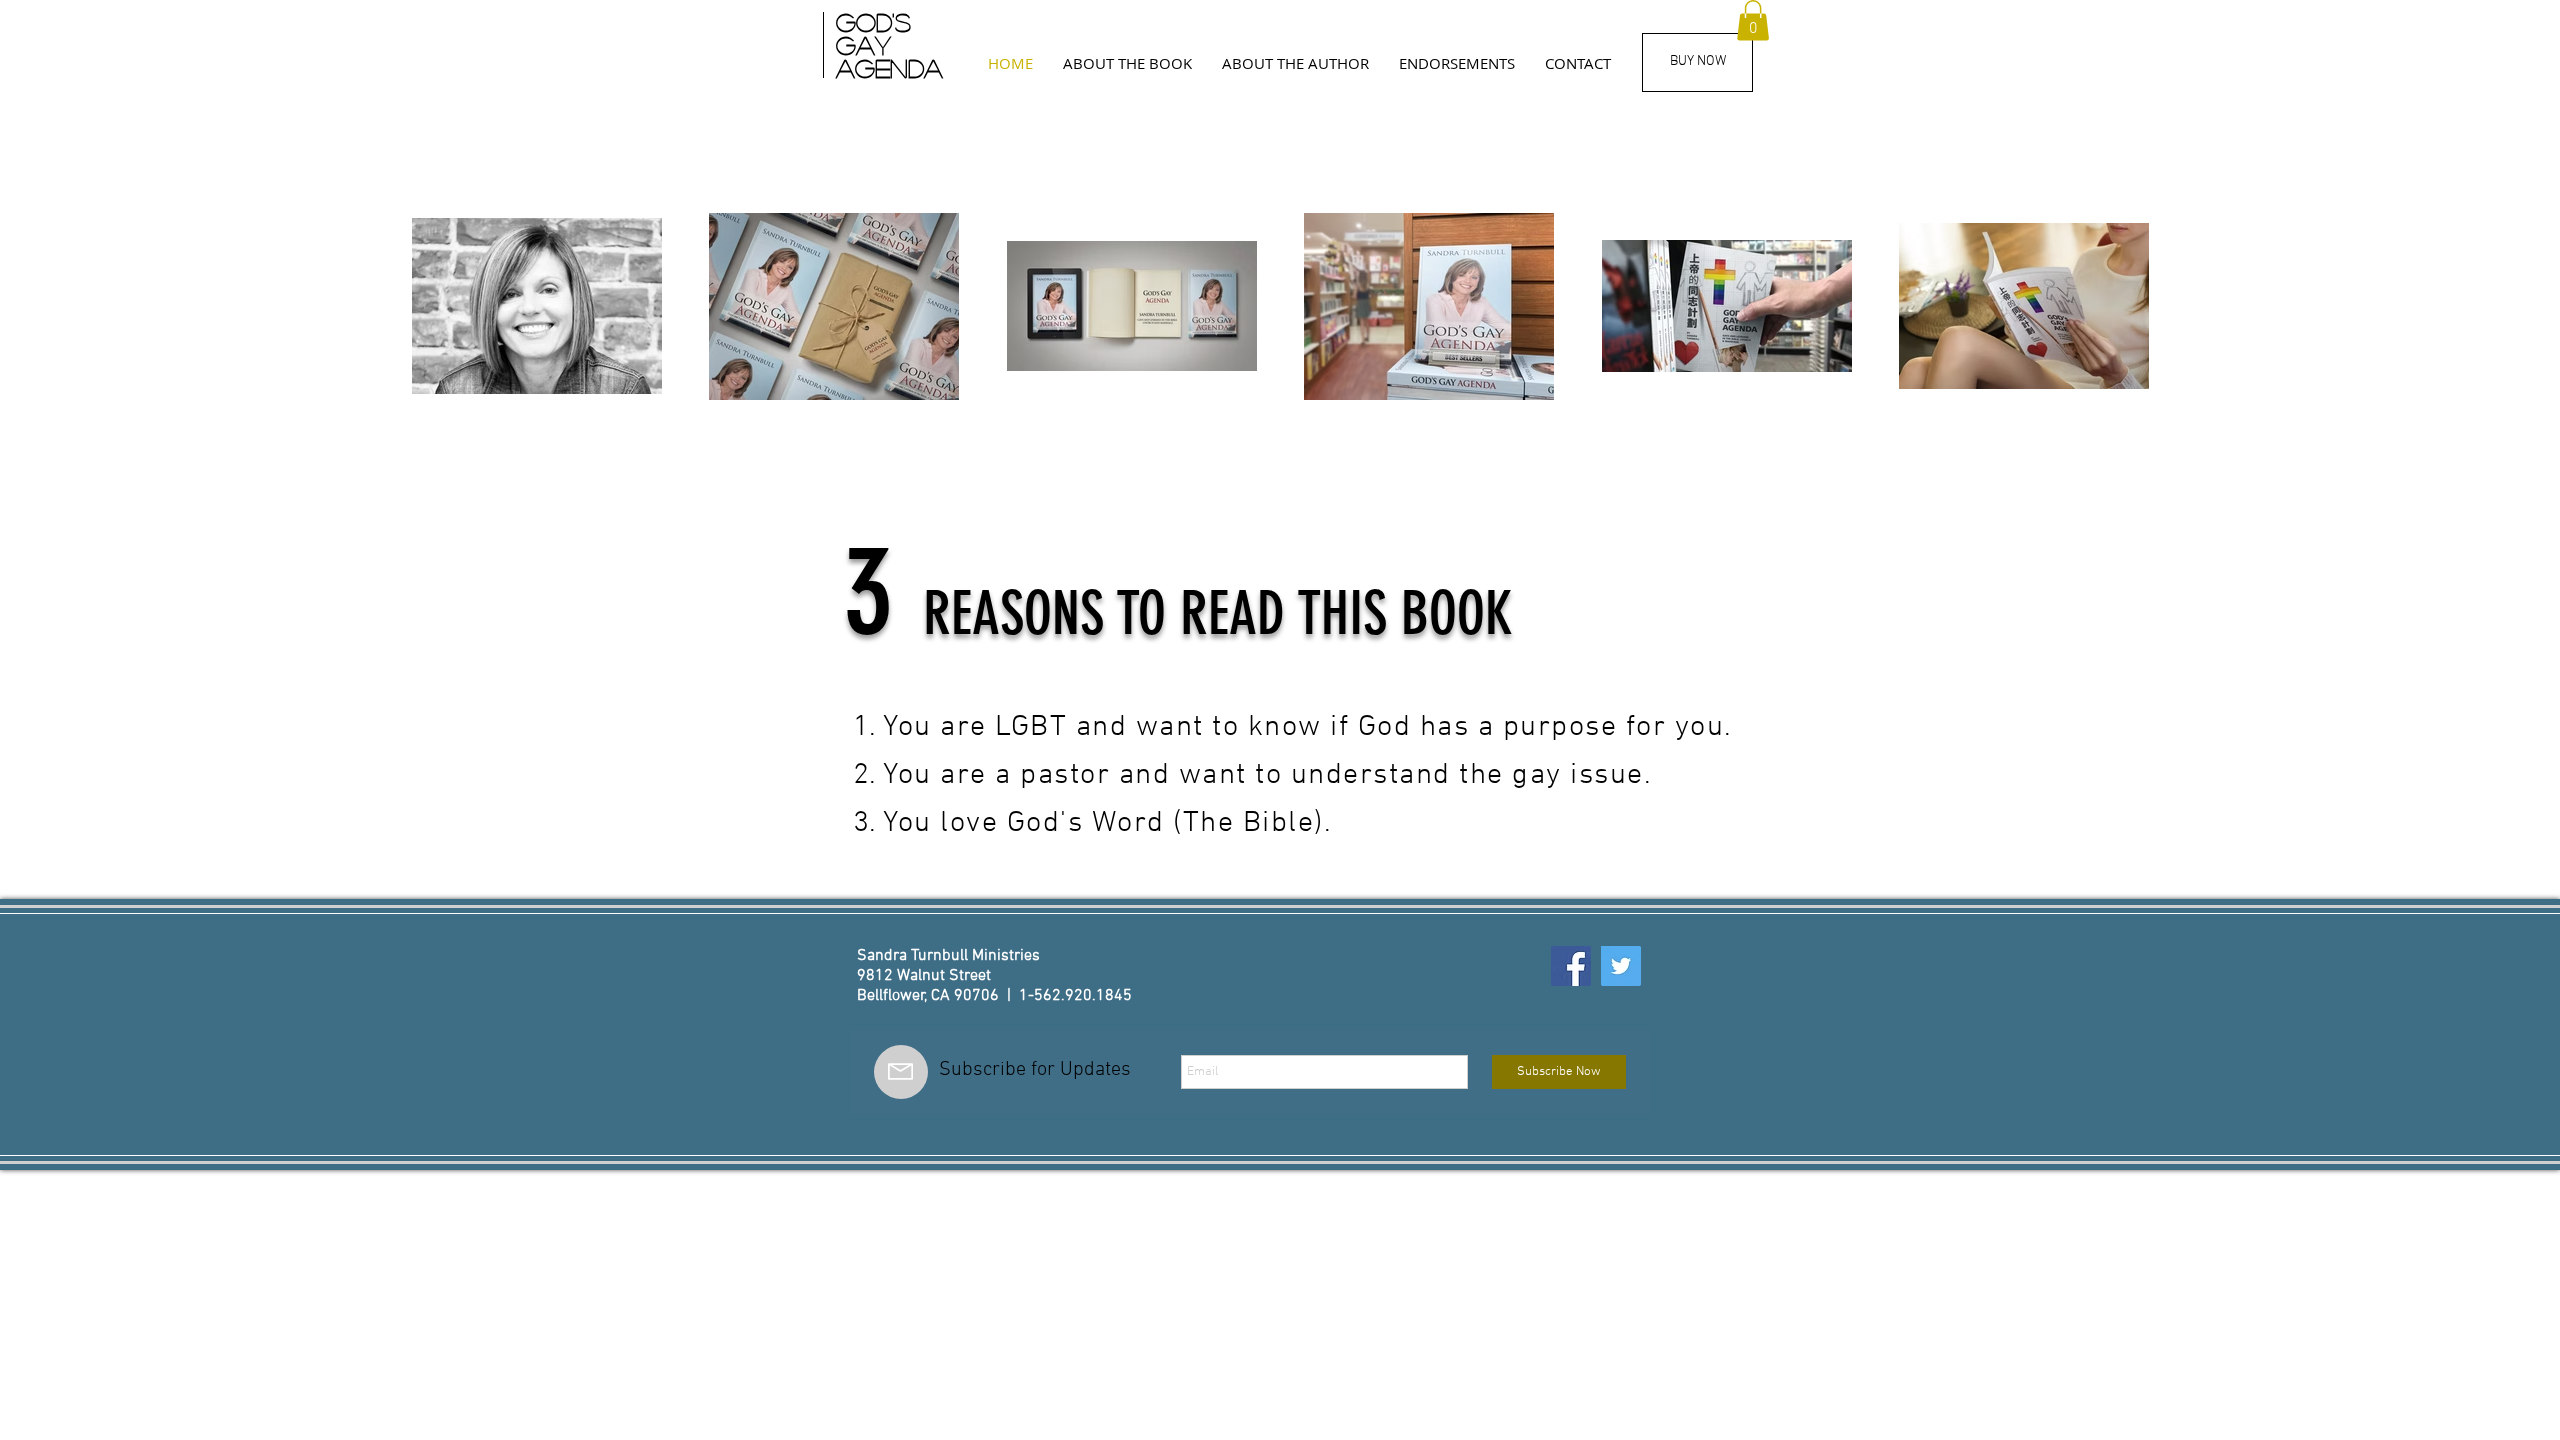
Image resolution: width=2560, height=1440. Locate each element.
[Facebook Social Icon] (1571, 966)
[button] (1457, 63)
